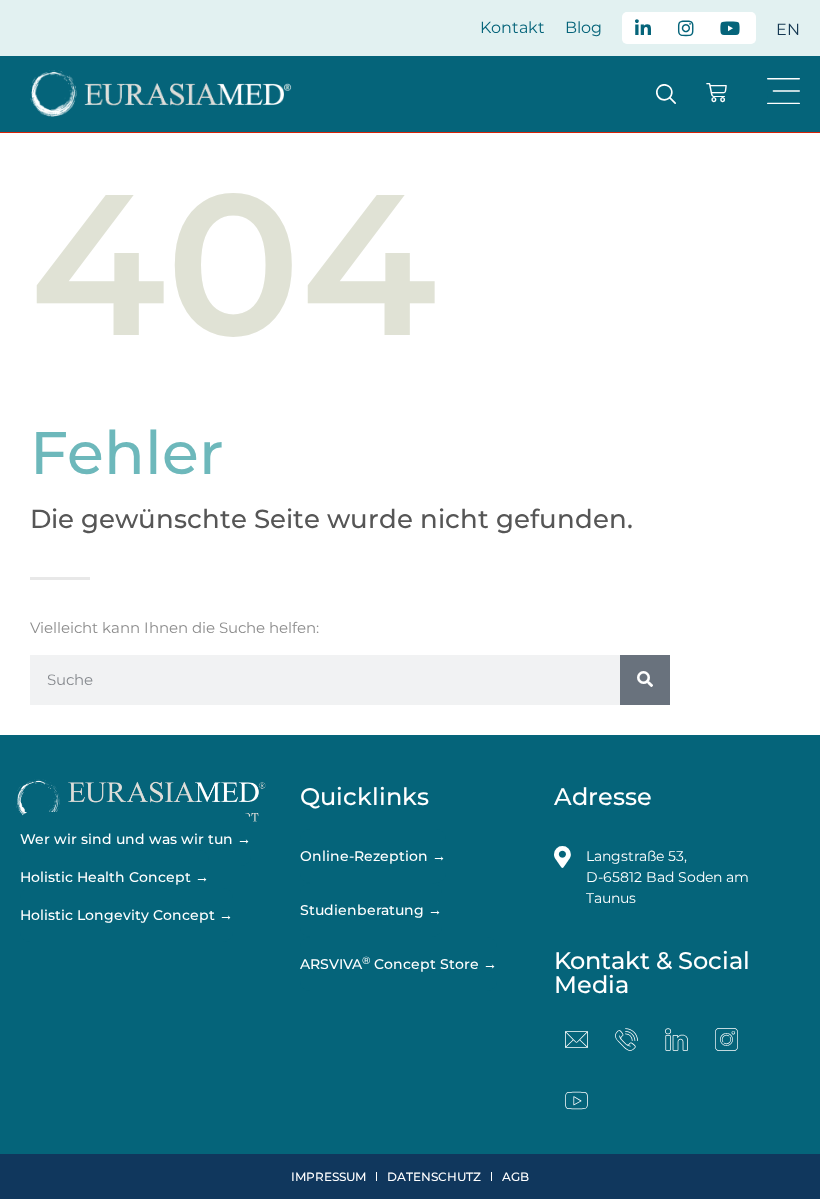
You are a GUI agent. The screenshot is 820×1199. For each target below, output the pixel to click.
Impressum (328, 1176)
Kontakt (512, 27)
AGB (515, 1176)
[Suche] (645, 680)
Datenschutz (434, 1176)
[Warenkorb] (716, 92)
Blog (583, 27)
